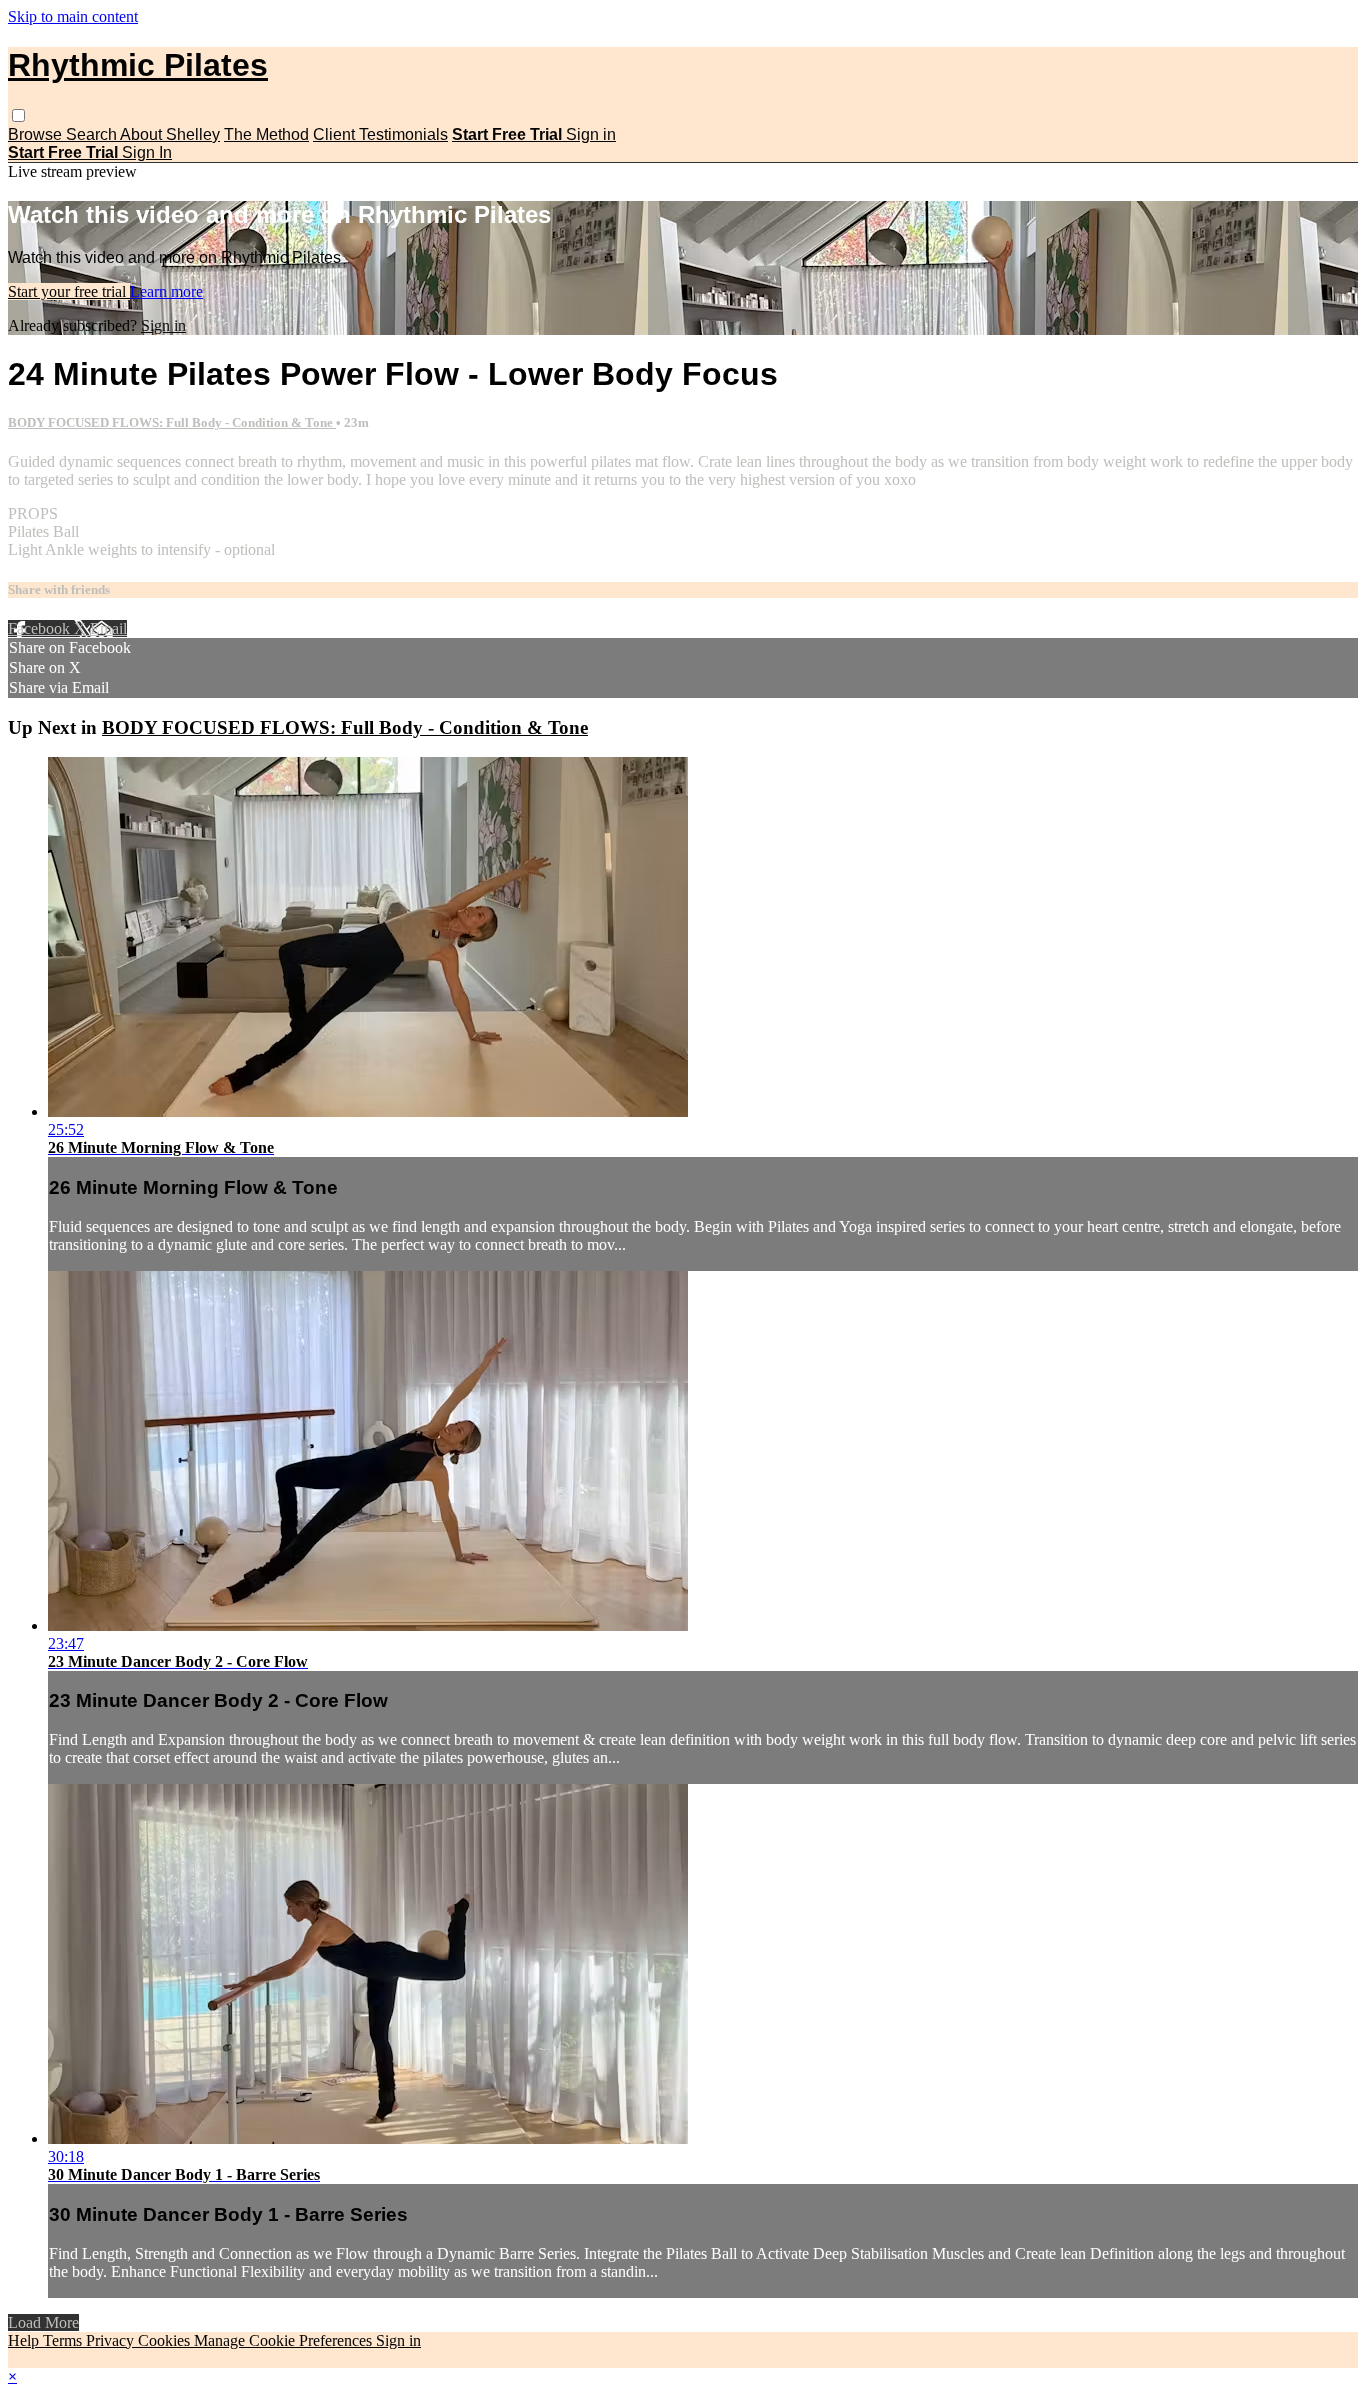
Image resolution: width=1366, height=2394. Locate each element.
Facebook (41, 628)
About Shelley (170, 134)
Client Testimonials (380, 134)
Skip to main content (73, 16)
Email (108, 628)
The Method (266, 134)
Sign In (147, 152)
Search (93, 134)
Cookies (166, 2340)
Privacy (112, 2340)
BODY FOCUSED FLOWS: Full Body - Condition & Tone (172, 422)
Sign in (591, 134)
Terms (64, 2340)
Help (25, 2340)
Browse (37, 134)
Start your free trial (69, 291)
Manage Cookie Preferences (285, 2340)
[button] (18, 115)
